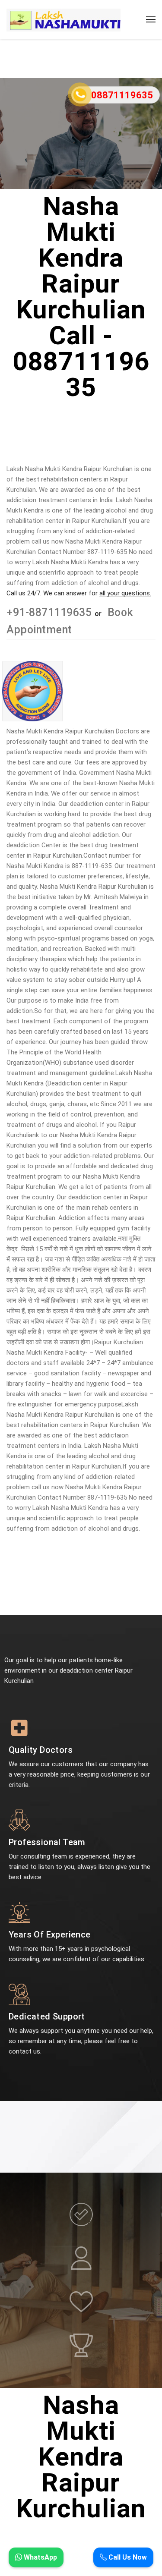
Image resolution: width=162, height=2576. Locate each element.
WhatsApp (40, 2557)
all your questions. (125, 593)
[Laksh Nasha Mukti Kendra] (64, 19)
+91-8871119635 (51, 612)
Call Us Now (127, 2557)
